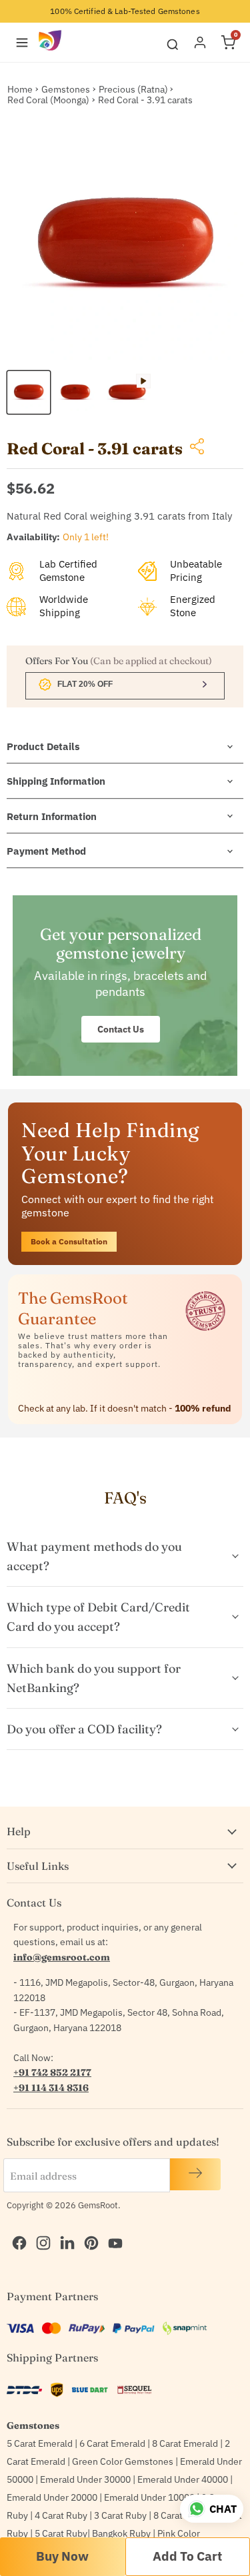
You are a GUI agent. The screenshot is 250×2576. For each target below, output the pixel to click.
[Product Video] (127, 392)
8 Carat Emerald (185, 2443)
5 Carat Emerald (40, 2443)
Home (20, 89)
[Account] (200, 43)
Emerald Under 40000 (183, 2479)
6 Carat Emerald (112, 2443)
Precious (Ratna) (133, 89)
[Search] (173, 42)
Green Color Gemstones (123, 2461)
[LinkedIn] (64, 2229)
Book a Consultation (69, 1241)
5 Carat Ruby (61, 2533)
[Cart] (228, 43)
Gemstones (66, 89)
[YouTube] (112, 2229)
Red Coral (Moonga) (48, 100)
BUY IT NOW (63, 2557)
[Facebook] (16, 2229)
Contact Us (121, 1029)
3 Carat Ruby (120, 2515)
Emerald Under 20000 (52, 2497)
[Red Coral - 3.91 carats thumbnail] (29, 392)
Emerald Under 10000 (149, 2497)
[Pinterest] (88, 2229)
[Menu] (22, 43)
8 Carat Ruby (180, 2515)
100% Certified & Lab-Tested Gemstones (125, 11)
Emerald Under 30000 (85, 2479)
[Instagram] (40, 2229)
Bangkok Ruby (121, 2533)
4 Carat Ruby (61, 2515)
